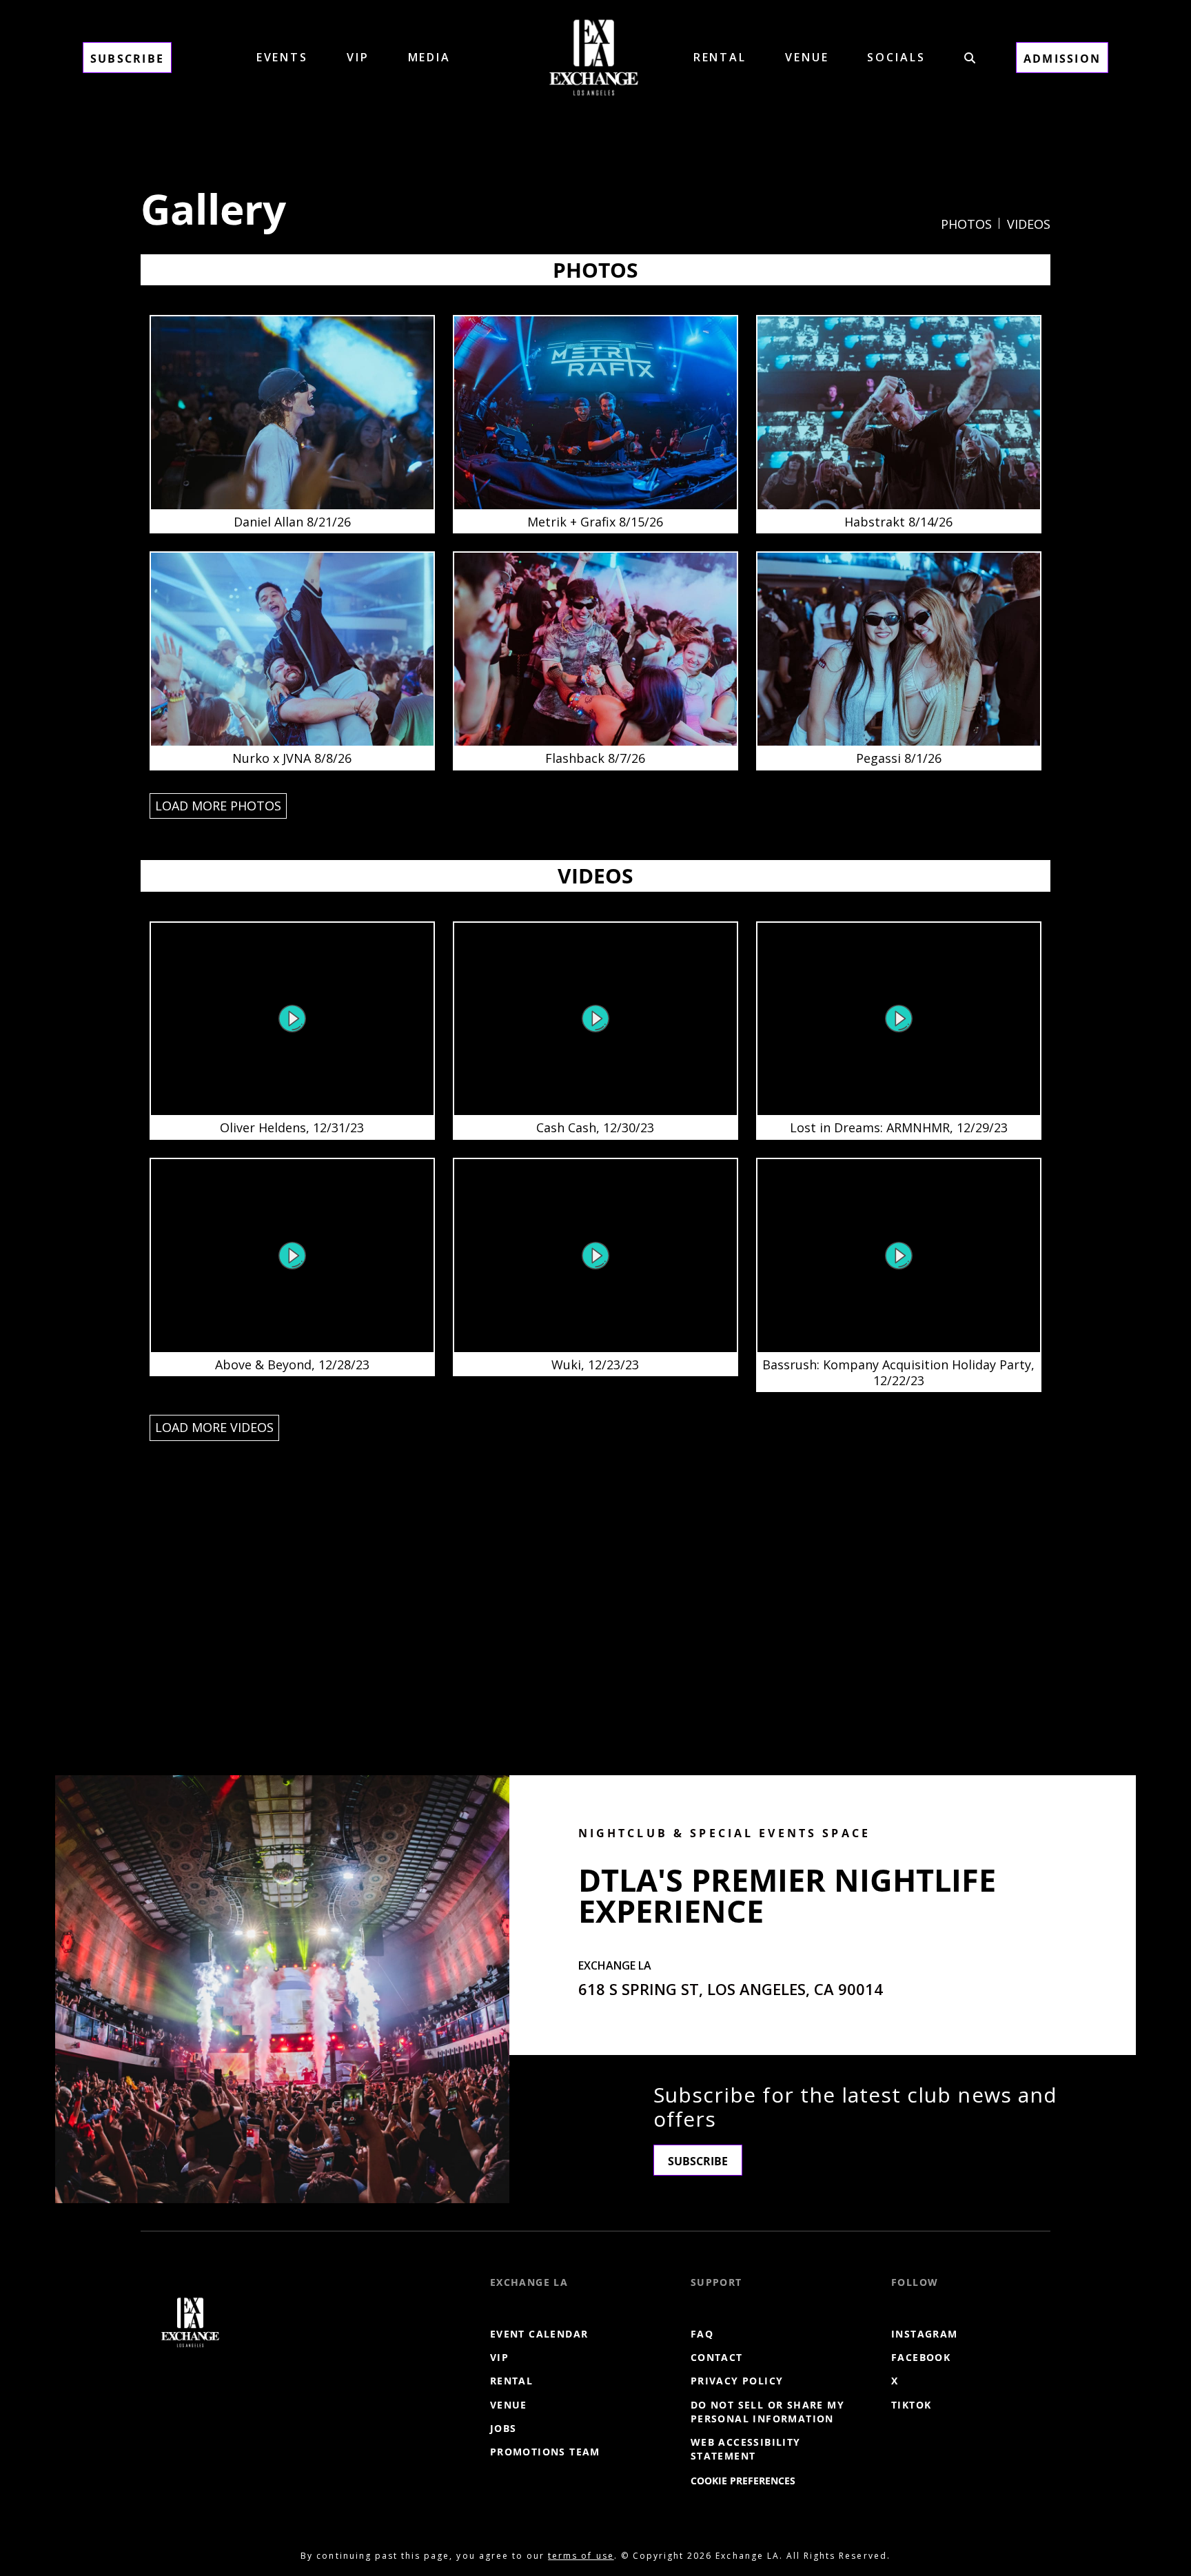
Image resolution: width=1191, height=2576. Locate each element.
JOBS (503, 2428)
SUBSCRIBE (698, 2161)
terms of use (581, 2556)
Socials (896, 57)
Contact (717, 2358)
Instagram (925, 2334)
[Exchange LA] (190, 2322)
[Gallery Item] (292, 424)
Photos (966, 224)
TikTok (911, 2405)
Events (282, 57)
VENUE (807, 57)
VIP (358, 57)
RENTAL (720, 57)
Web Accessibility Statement (746, 2449)
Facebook (921, 2358)
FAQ (702, 2334)
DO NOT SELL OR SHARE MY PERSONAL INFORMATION (767, 2412)
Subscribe (127, 59)
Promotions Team (545, 2452)
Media (429, 57)
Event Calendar (539, 2334)
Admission (1062, 59)
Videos (1029, 224)
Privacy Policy (737, 2381)
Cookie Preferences (743, 2481)
